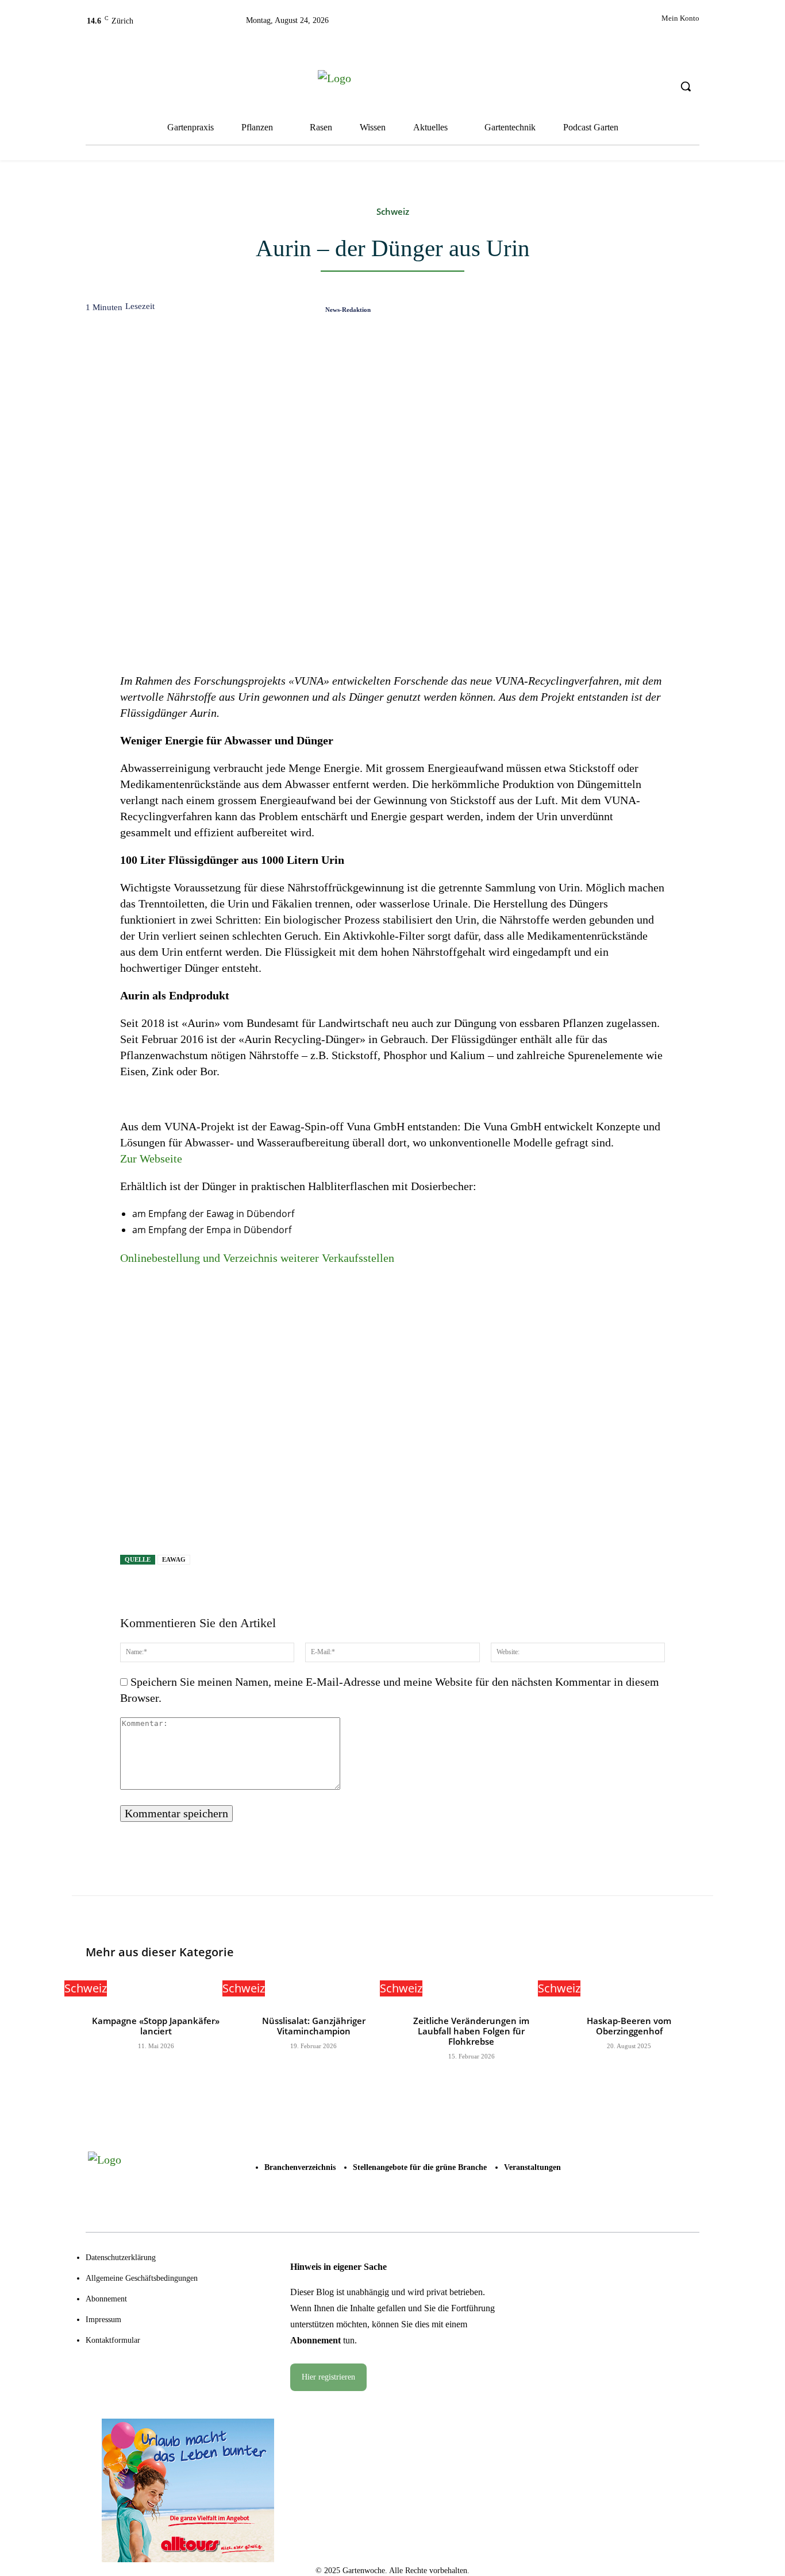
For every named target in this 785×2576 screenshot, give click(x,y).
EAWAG (174, 1559)
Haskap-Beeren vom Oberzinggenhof (629, 2026)
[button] (686, 86)
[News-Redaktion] (309, 309)
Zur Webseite (151, 1158)
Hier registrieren (328, 2377)
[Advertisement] (392, 1413)
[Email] (632, 312)
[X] (499, 24)
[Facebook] (447, 24)
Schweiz (393, 212)
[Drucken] (659, 312)
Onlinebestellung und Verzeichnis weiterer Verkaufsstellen (257, 1258)
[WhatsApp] (606, 312)
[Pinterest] (579, 312)
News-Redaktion (348, 310)
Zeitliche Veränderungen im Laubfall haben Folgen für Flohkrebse (471, 2031)
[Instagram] (473, 24)
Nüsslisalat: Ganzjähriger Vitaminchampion (314, 2026)
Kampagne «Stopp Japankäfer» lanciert (156, 2026)
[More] (686, 312)
